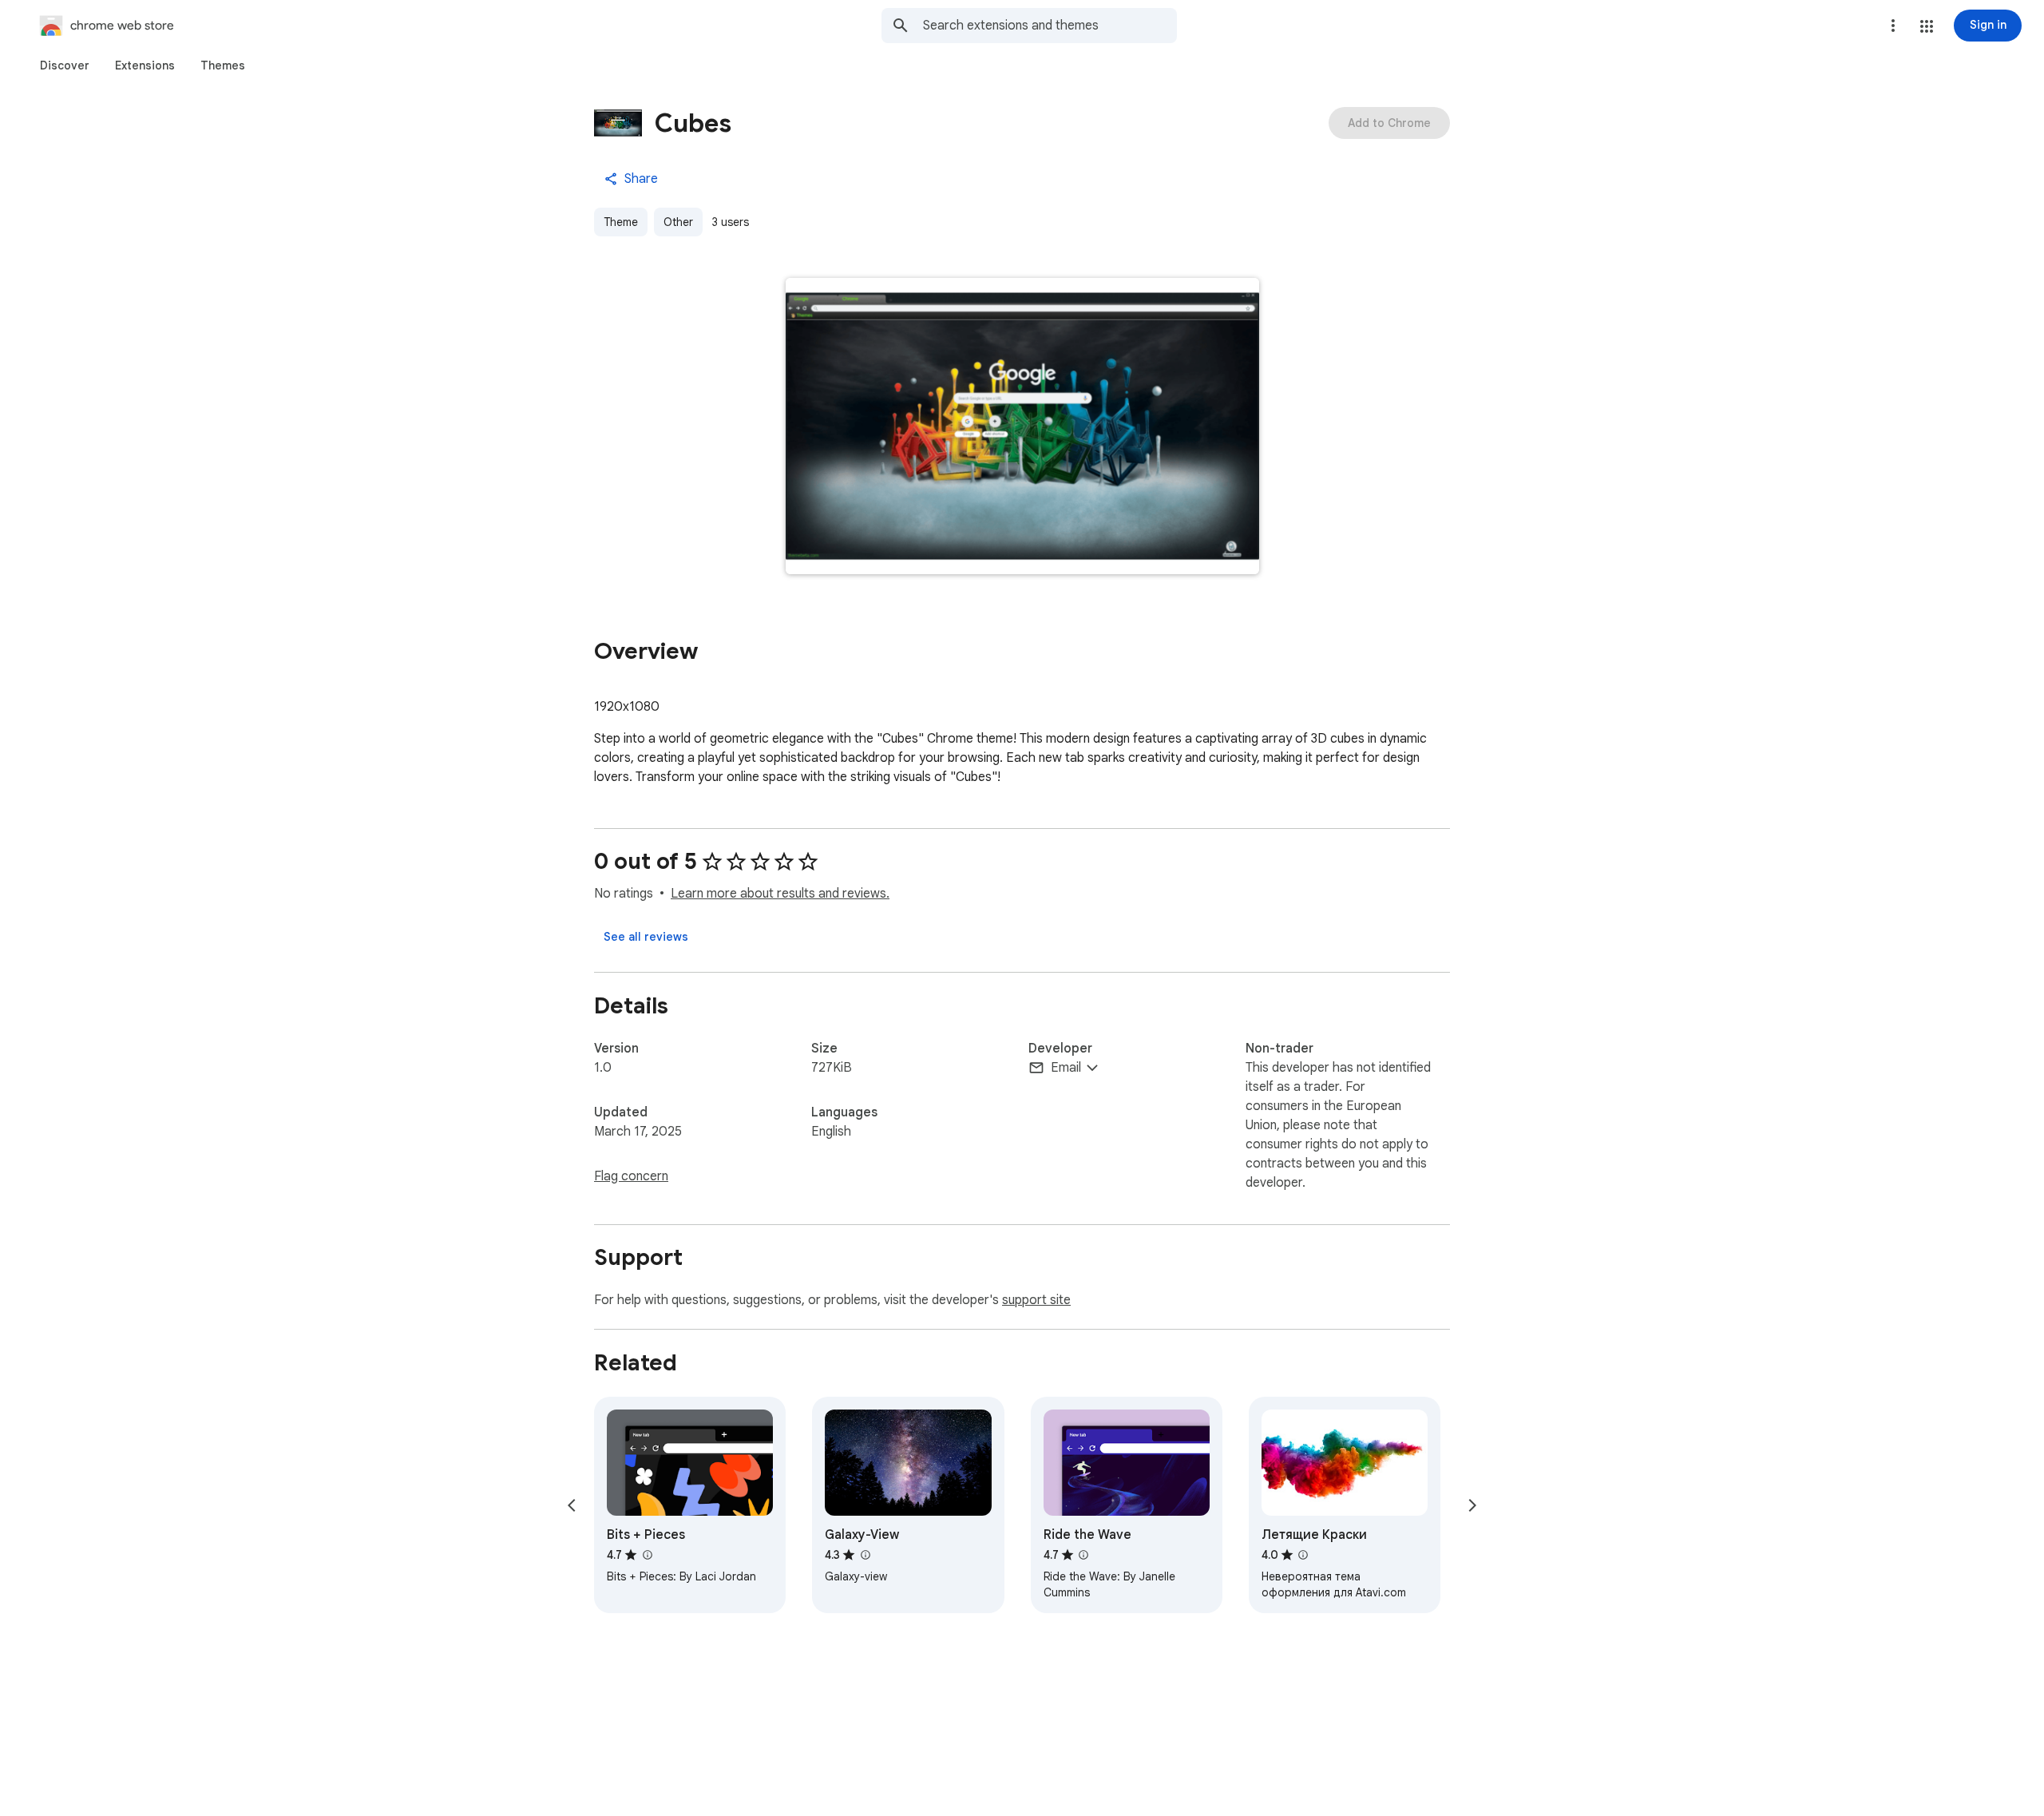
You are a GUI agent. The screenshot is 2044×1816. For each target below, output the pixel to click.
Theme (621, 222)
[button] (1927, 26)
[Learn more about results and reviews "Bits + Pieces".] (647, 1555)
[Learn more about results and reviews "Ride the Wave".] (1083, 1555)
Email (1066, 1068)
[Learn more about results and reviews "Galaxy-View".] (865, 1555)
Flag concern (631, 1176)
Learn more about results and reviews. (780, 894)
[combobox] (1050, 26)
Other (678, 222)
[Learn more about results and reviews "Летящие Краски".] (1303, 1555)
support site (1036, 1300)
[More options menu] (1893, 26)
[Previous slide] (572, 1505)
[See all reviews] (646, 937)
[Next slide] (1472, 1505)
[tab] (65, 65)
